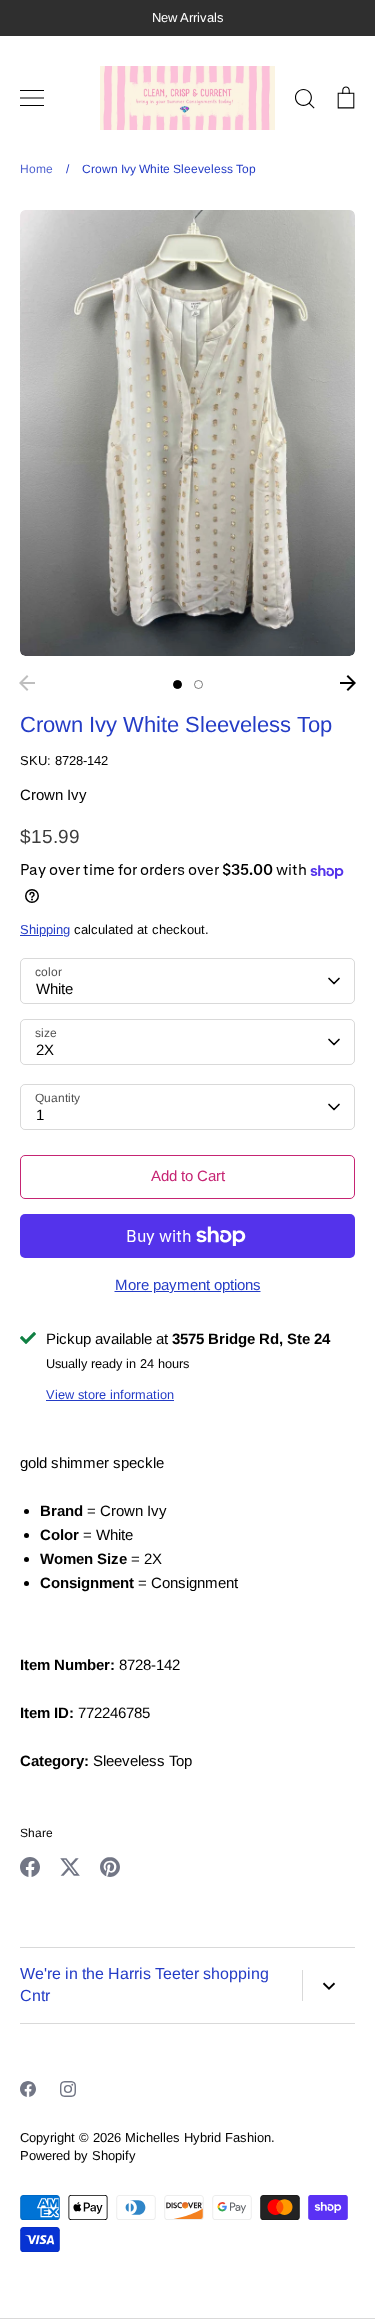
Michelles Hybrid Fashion (198, 2137)
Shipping (45, 929)
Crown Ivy (53, 794)
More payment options (188, 1284)
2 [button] (198, 684)
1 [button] (177, 684)
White (54, 988)
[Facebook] (28, 2089)
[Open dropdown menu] (328, 1985)
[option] (187, 433)
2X (45, 1049)
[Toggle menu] (32, 98)
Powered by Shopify (78, 2155)
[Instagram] (68, 2089)
